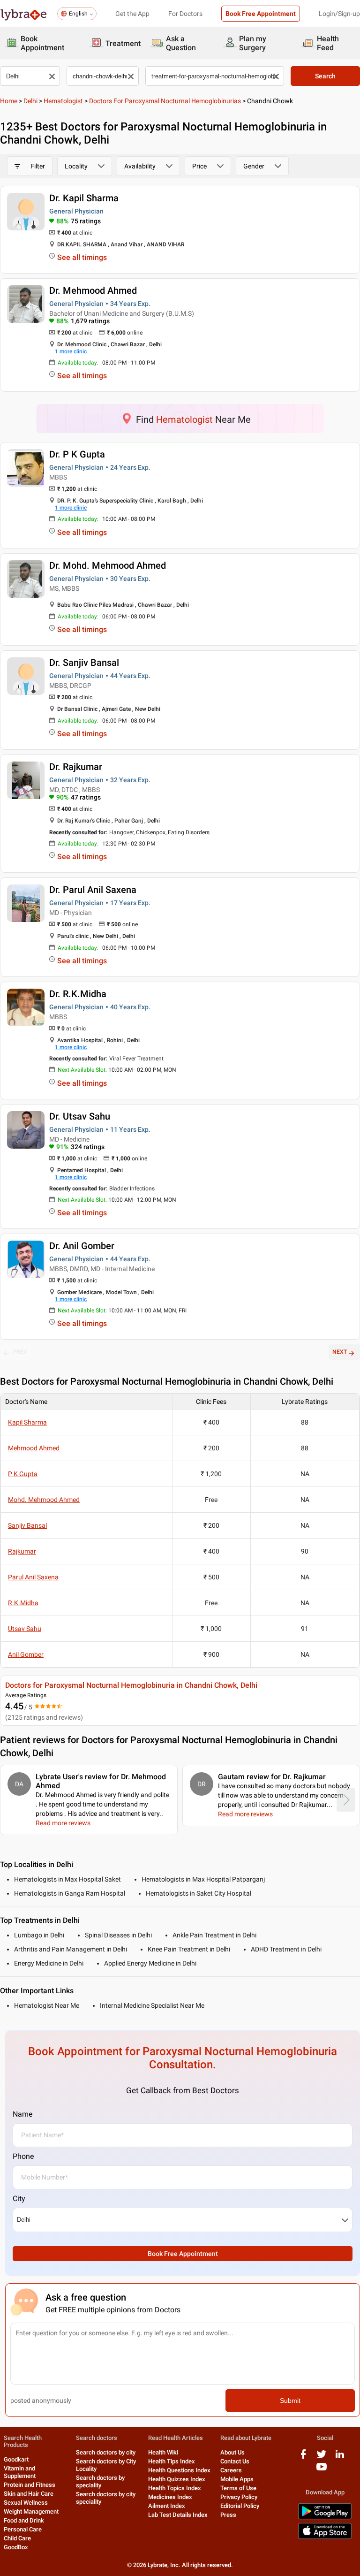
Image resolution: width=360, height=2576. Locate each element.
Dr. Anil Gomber (82, 1246)
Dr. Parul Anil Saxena (93, 890)
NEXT (340, 1352)
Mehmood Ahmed (34, 1448)
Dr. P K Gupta (77, 454)
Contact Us (235, 2461)
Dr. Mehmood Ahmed (93, 290)
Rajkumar (22, 1551)
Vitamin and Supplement (20, 2472)
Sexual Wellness (26, 2503)
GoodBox (16, 2547)
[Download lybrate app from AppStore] (325, 2537)
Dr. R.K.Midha (78, 994)
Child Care (17, 2538)
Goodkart (16, 2459)
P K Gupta (23, 1474)
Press (228, 2515)
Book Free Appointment (261, 14)
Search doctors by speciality (100, 2481)
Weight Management (31, 2511)
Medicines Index (170, 2497)
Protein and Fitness (30, 2485)
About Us (232, 2452)
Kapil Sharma (27, 1422)
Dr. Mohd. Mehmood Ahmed (108, 565)
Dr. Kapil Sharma (84, 198)
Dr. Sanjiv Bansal (84, 663)
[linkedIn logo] (340, 2458)
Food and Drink (24, 2520)
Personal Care (23, 2529)
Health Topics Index (175, 2488)
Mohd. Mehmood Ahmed (44, 1500)
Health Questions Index (179, 2470)
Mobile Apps (237, 2479)
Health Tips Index (172, 2461)
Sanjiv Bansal (27, 1525)
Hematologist (63, 101)
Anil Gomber (26, 1654)
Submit (290, 2401)
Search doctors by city (106, 2452)
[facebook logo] (303, 2458)
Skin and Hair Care (29, 2494)
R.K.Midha (23, 1603)
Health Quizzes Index (177, 2479)
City (19, 2199)
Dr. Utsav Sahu (80, 1116)
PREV (20, 1352)
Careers (231, 2470)
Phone (23, 2156)
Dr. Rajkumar (76, 767)
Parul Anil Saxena (33, 1577)
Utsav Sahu (25, 1629)
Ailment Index (167, 2506)
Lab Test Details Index (178, 2515)
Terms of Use (238, 2488)
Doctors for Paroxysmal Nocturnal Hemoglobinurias (165, 101)
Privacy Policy (239, 2497)
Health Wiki (163, 2452)
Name (22, 2114)
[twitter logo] (322, 2458)
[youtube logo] (322, 2470)
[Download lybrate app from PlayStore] (325, 2518)
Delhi (30, 101)
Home (9, 101)
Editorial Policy (240, 2506)
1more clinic (71, 351)
